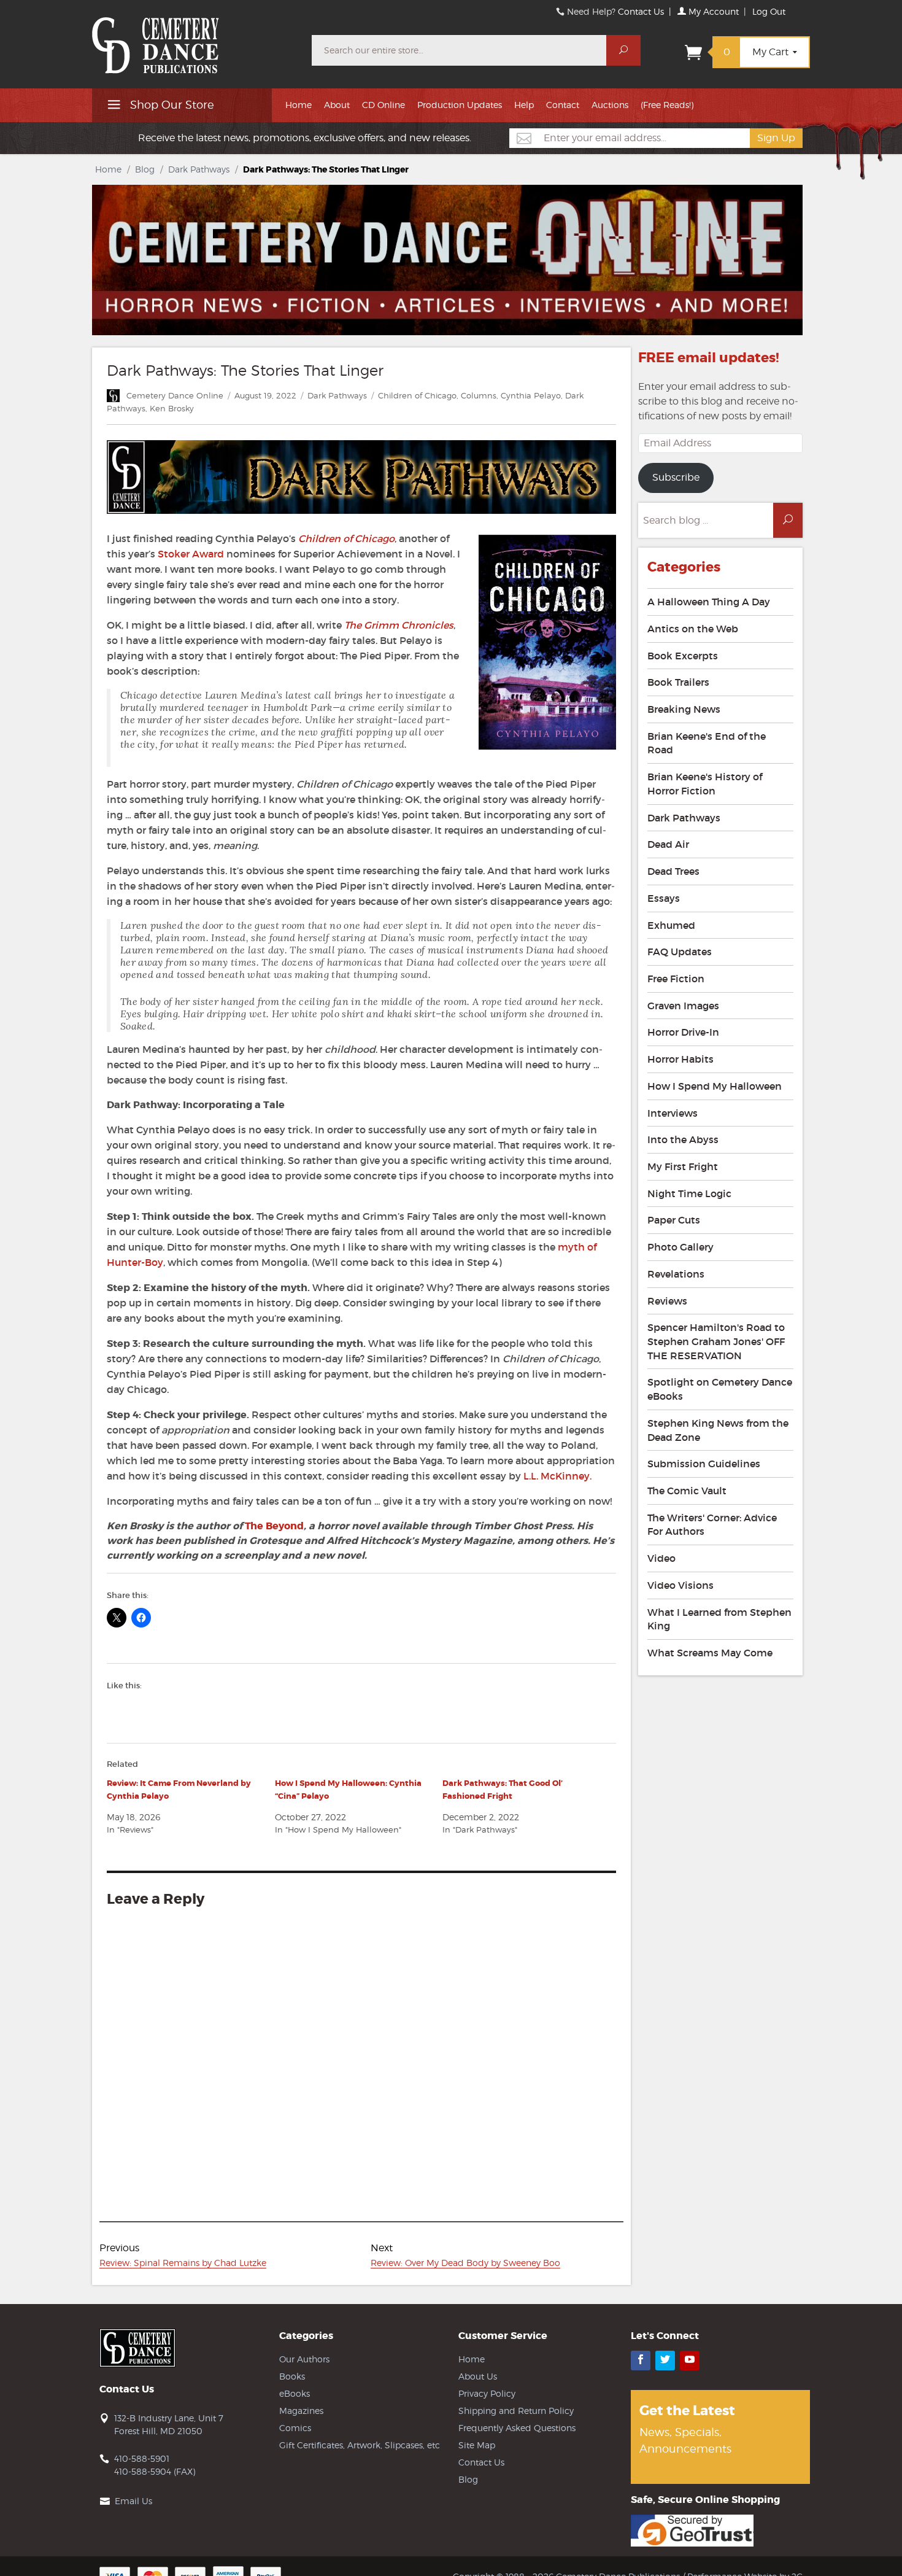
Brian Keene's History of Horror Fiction (705, 784)
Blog (145, 169)
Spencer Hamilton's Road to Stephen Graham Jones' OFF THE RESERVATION (716, 1341)
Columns (479, 395)
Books (292, 2376)
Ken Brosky (172, 408)
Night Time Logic (689, 1193)
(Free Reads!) (667, 105)
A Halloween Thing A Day (709, 602)
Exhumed (671, 925)
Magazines (301, 2411)
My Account (712, 11)
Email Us (133, 2501)
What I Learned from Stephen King (719, 1619)
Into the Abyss (683, 1139)
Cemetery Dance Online (175, 395)
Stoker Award (191, 554)
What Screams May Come (710, 1653)
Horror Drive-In (683, 1032)
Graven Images (683, 1006)
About (337, 105)
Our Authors (304, 2359)
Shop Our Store (171, 105)
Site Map (477, 2445)
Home (299, 105)
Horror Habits (680, 1059)
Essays (664, 898)
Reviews (667, 1301)
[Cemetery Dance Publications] (195, 39)
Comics (295, 2428)
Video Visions (680, 1585)
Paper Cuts (674, 1220)
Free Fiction (676, 979)
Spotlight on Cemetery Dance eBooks (720, 1389)
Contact (563, 105)
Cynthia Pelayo (531, 395)
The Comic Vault (687, 1491)
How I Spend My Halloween (715, 1086)
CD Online (384, 105)
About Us (478, 2376)
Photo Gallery (680, 1247)
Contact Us (641, 11)
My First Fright (683, 1166)
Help (524, 105)
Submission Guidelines (704, 1464)
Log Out (769, 11)
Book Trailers (678, 682)
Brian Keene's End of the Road (707, 743)
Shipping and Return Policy (516, 2411)
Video (661, 1558)
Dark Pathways (199, 169)
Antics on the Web (693, 629)
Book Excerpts (683, 656)
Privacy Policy (487, 2393)
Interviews (673, 1113)
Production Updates (460, 105)
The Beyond (274, 1526)
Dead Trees (673, 871)
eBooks (295, 2393)
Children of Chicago (417, 395)
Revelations (676, 1274)
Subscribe (676, 477)
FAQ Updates (680, 952)
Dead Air (668, 844)
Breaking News (684, 709)
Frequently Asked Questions (517, 2428)
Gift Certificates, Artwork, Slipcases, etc (360, 2445)
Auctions (610, 105)
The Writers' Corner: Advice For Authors (712, 1525)
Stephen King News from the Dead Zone (718, 1430)
